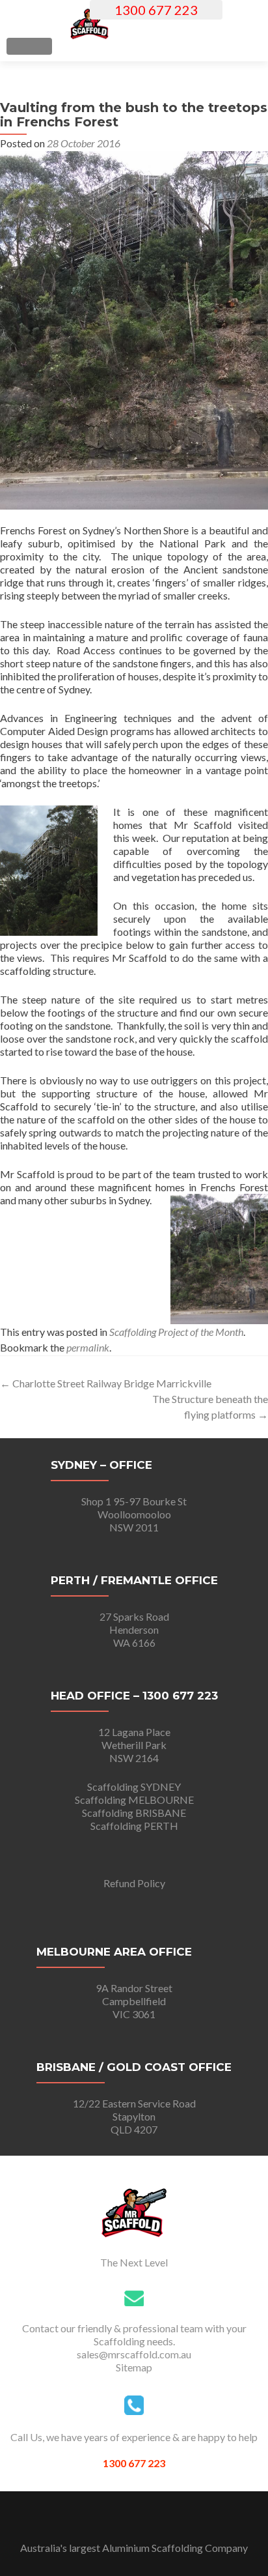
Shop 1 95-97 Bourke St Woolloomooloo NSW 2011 (134, 1514)
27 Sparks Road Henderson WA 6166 (134, 1629)
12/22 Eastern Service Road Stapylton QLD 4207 (134, 2116)
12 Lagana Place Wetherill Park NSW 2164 (134, 1745)
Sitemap (134, 2367)
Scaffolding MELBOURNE (134, 1800)
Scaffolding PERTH (134, 1826)
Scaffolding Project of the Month (176, 1332)
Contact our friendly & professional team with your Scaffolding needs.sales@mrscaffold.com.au (134, 2341)
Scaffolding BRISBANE (134, 1813)
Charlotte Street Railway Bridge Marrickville (106, 1383)
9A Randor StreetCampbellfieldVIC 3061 (134, 2001)
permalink (88, 1347)
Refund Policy (134, 1883)
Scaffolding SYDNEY (134, 1787)
